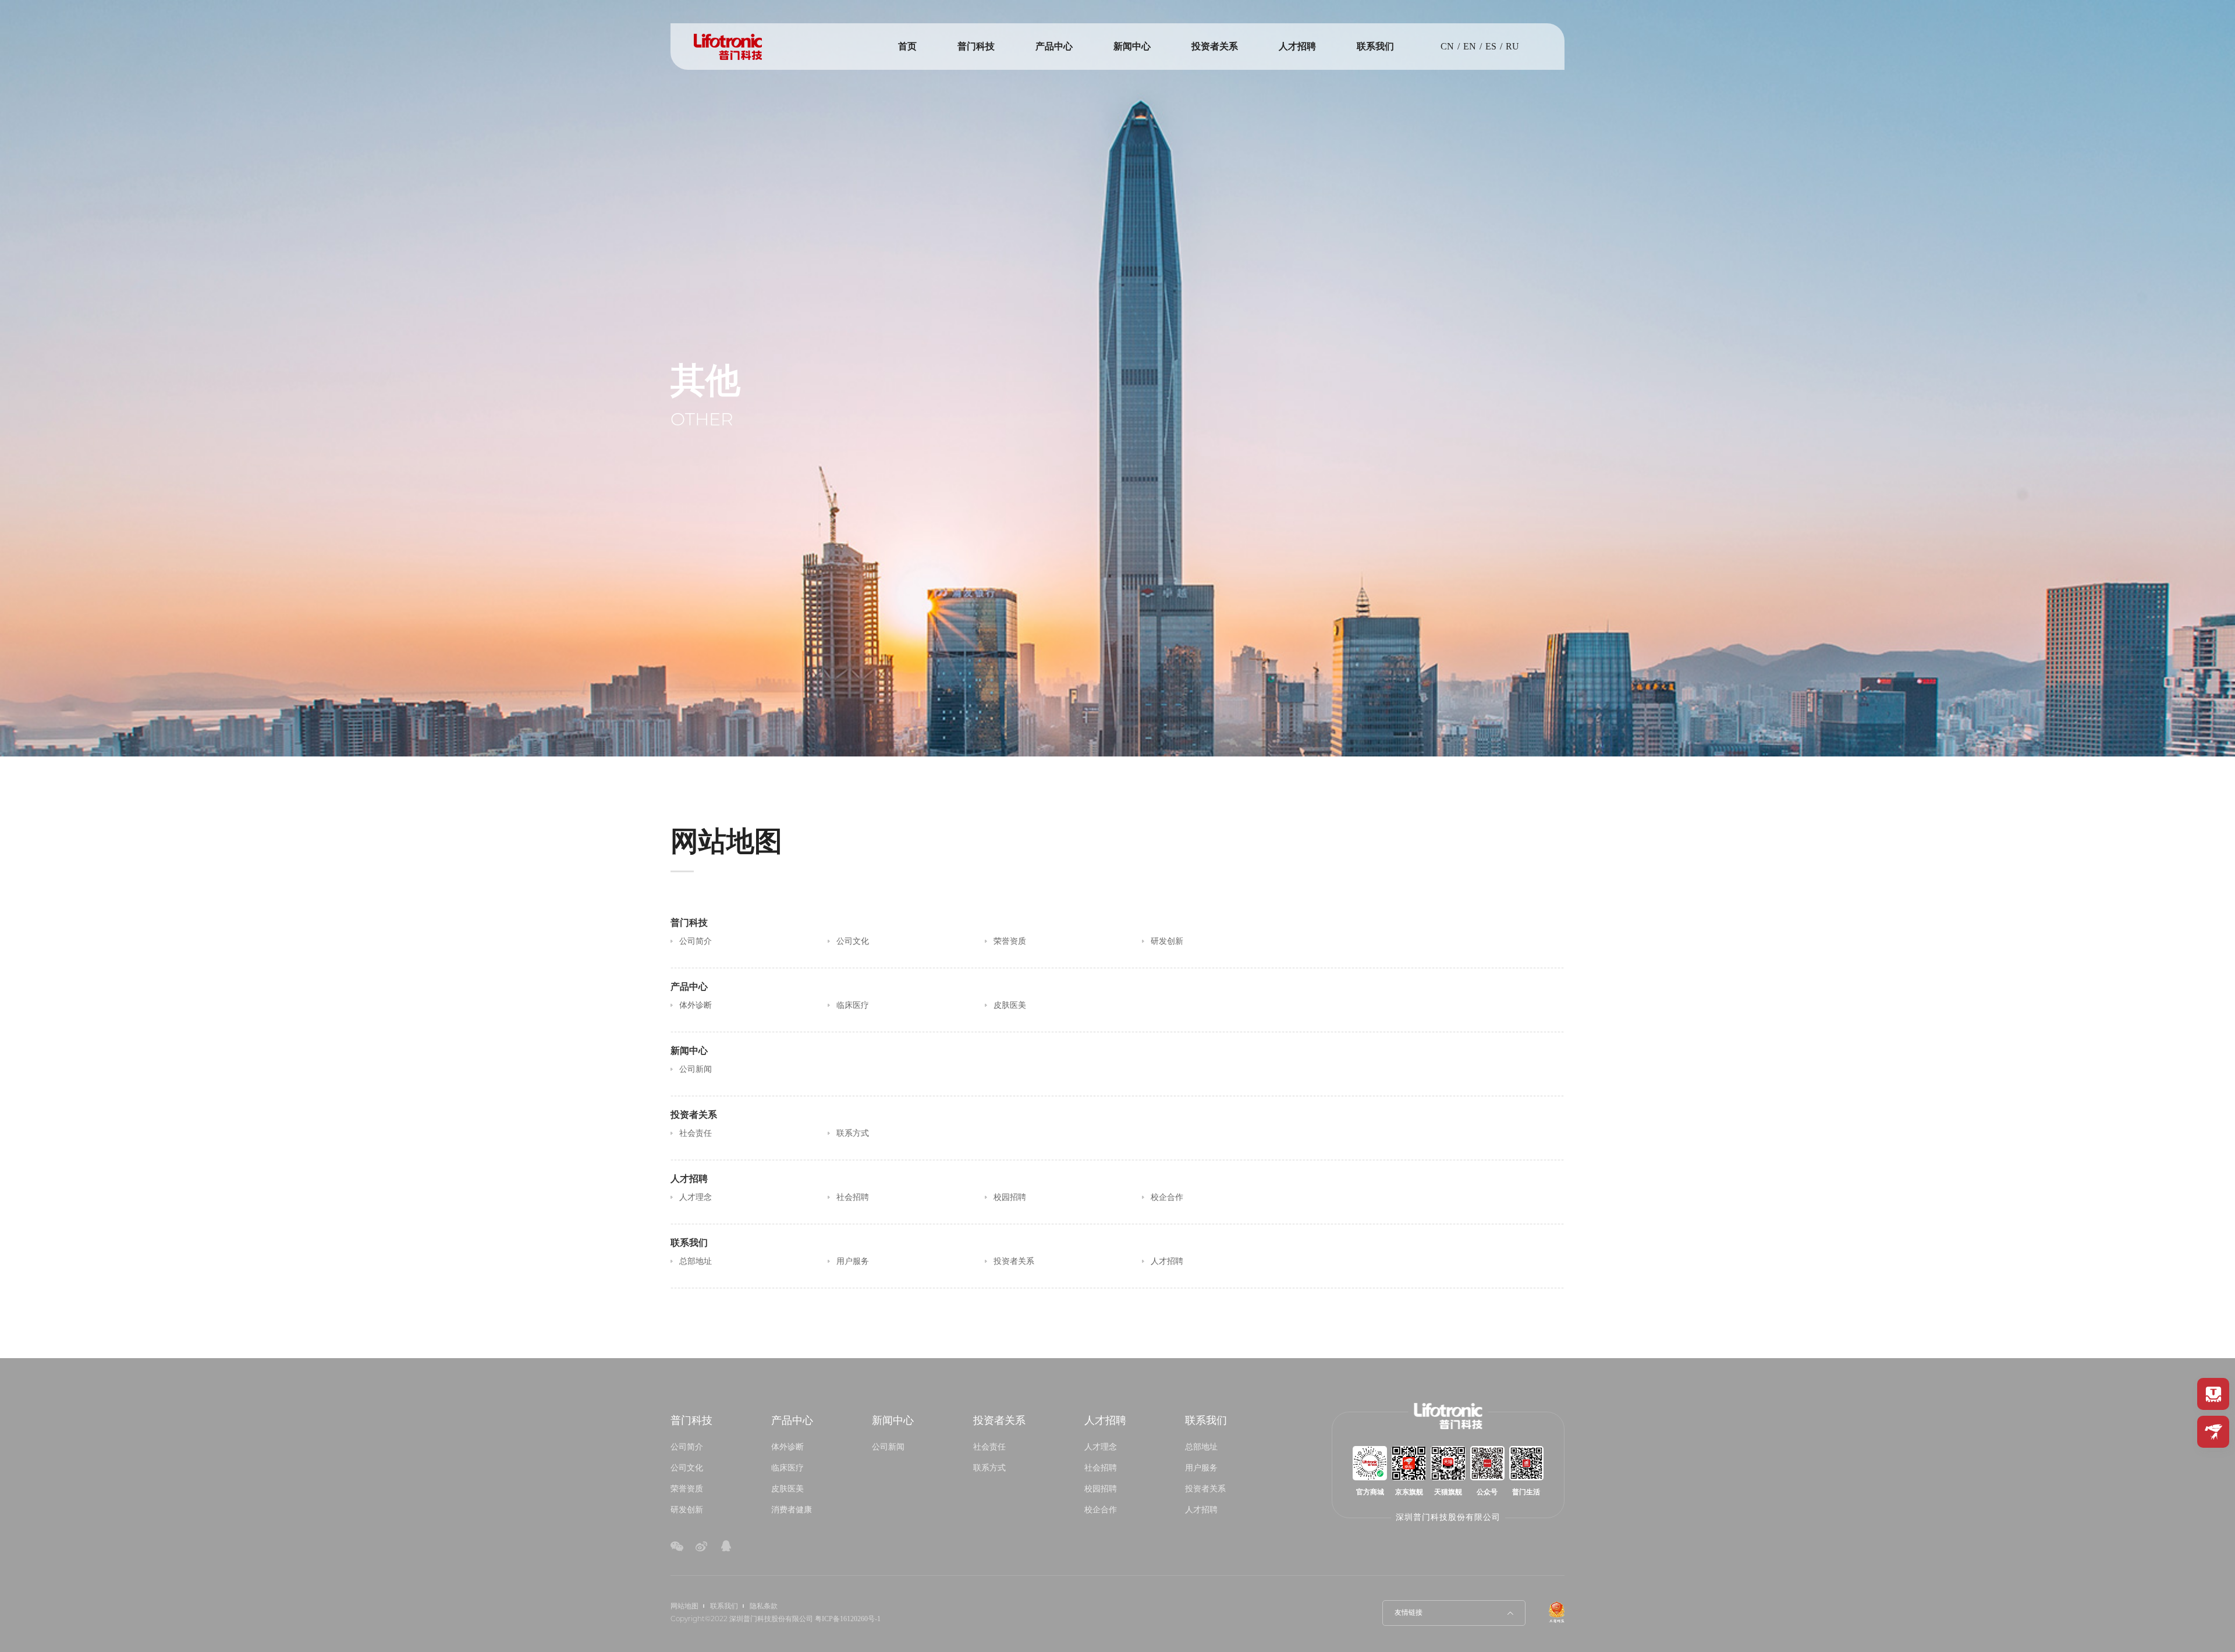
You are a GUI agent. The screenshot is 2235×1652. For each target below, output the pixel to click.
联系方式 (989, 1468)
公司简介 (687, 1447)
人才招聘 (1297, 46)
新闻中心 (1132, 46)
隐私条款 (764, 1606)
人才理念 (1101, 1447)
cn (1447, 46)
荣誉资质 (687, 1488)
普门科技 (976, 46)
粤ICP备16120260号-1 (848, 1619)
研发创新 (687, 1509)
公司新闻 (888, 1447)
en (1470, 46)
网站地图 (684, 1606)
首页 (907, 46)
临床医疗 (787, 1468)
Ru (1512, 46)
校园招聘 (1101, 1488)
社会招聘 (1101, 1468)
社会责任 (989, 1447)
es (1491, 46)
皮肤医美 (787, 1488)
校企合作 (1101, 1509)
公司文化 (687, 1468)
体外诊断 (787, 1447)
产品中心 (1054, 46)
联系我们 (1375, 46)
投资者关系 (1215, 46)
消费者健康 (792, 1509)
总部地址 (1201, 1447)
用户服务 (1201, 1468)
